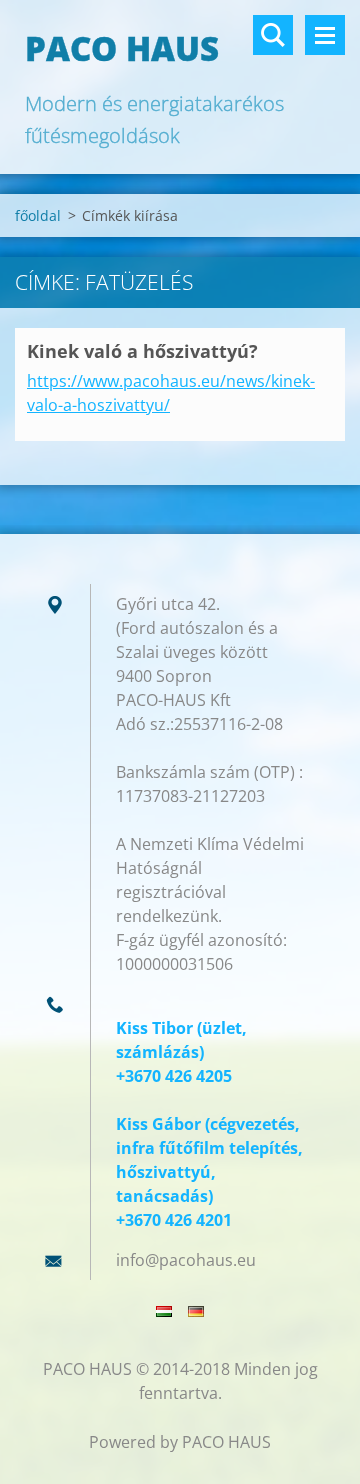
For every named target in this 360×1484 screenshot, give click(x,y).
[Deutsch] (196, 1311)
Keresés (273, 35)
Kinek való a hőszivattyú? (142, 351)
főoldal (38, 215)
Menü (325, 35)
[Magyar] (164, 1311)
